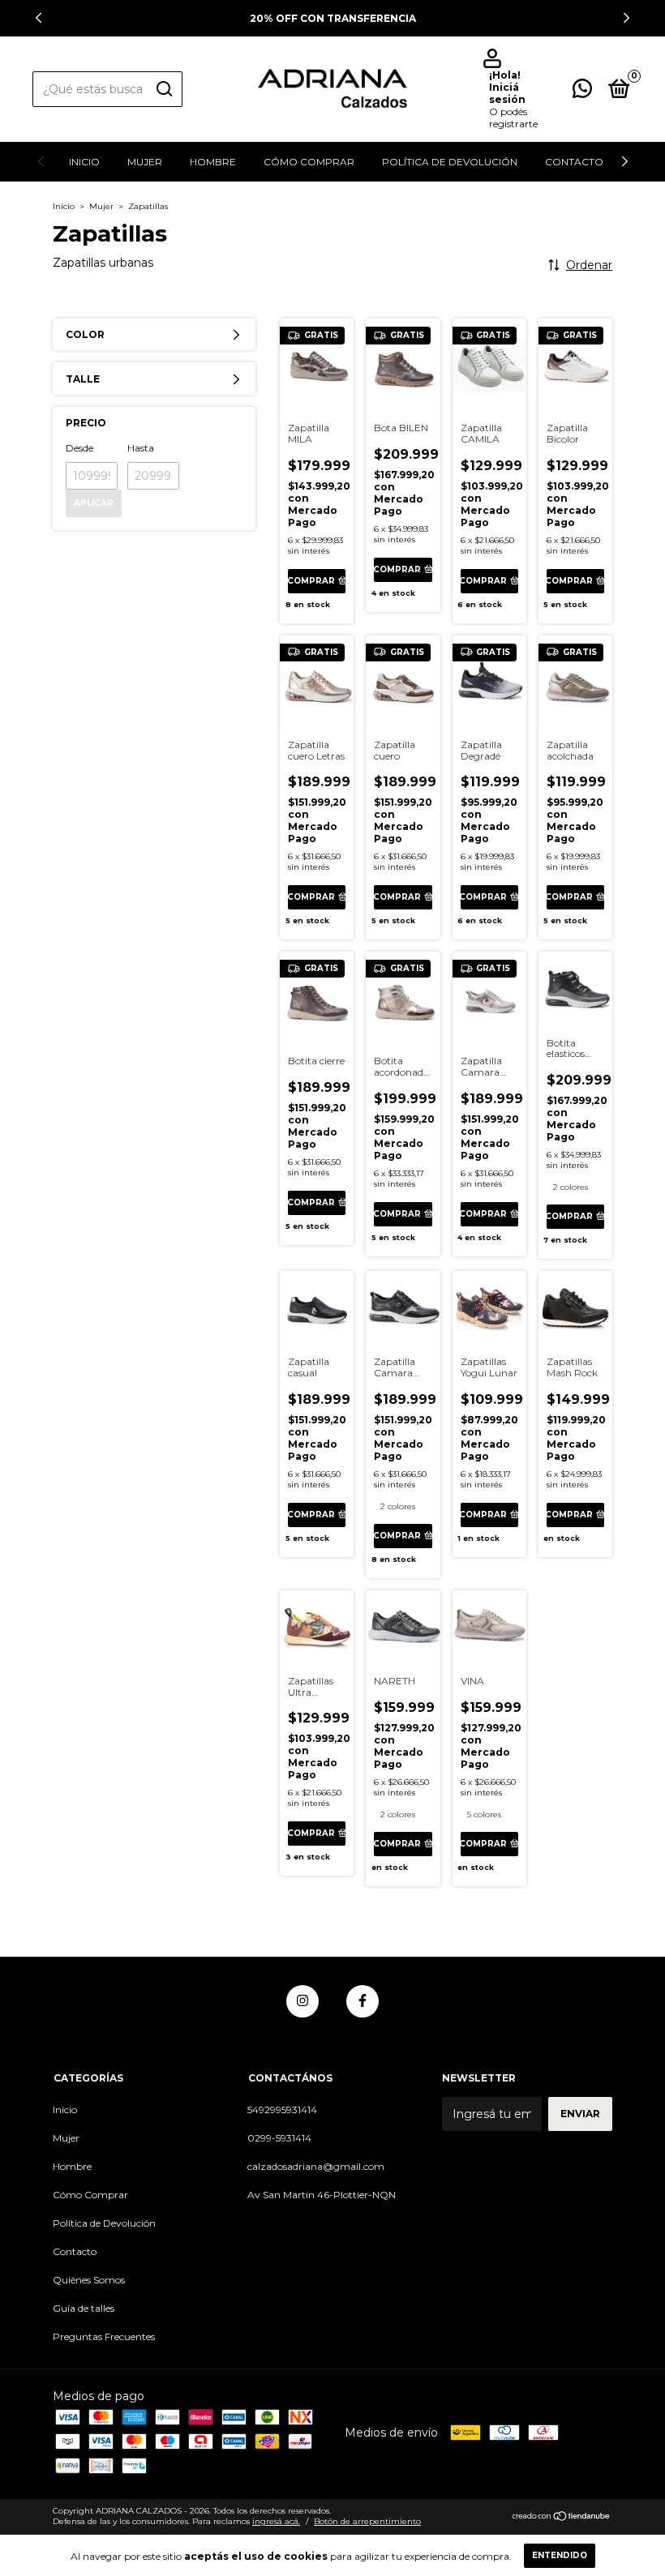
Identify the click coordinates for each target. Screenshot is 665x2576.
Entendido (560, 2555)
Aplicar (94, 503)
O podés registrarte (513, 118)
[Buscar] (163, 89)
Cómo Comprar (309, 162)
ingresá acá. (276, 2521)
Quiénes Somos (89, 2280)
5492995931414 (282, 2110)
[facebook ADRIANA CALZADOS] (363, 2001)
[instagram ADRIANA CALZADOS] (302, 2001)
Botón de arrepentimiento (367, 2521)
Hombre (213, 162)
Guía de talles (84, 2308)
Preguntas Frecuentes (104, 2336)
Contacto (574, 162)
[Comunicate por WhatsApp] (582, 92)
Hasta (141, 448)
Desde (79, 448)
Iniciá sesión (507, 93)
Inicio (84, 162)
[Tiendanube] (562, 2518)
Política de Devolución (450, 162)
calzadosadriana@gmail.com (316, 2166)
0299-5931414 (279, 2138)
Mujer (145, 162)
